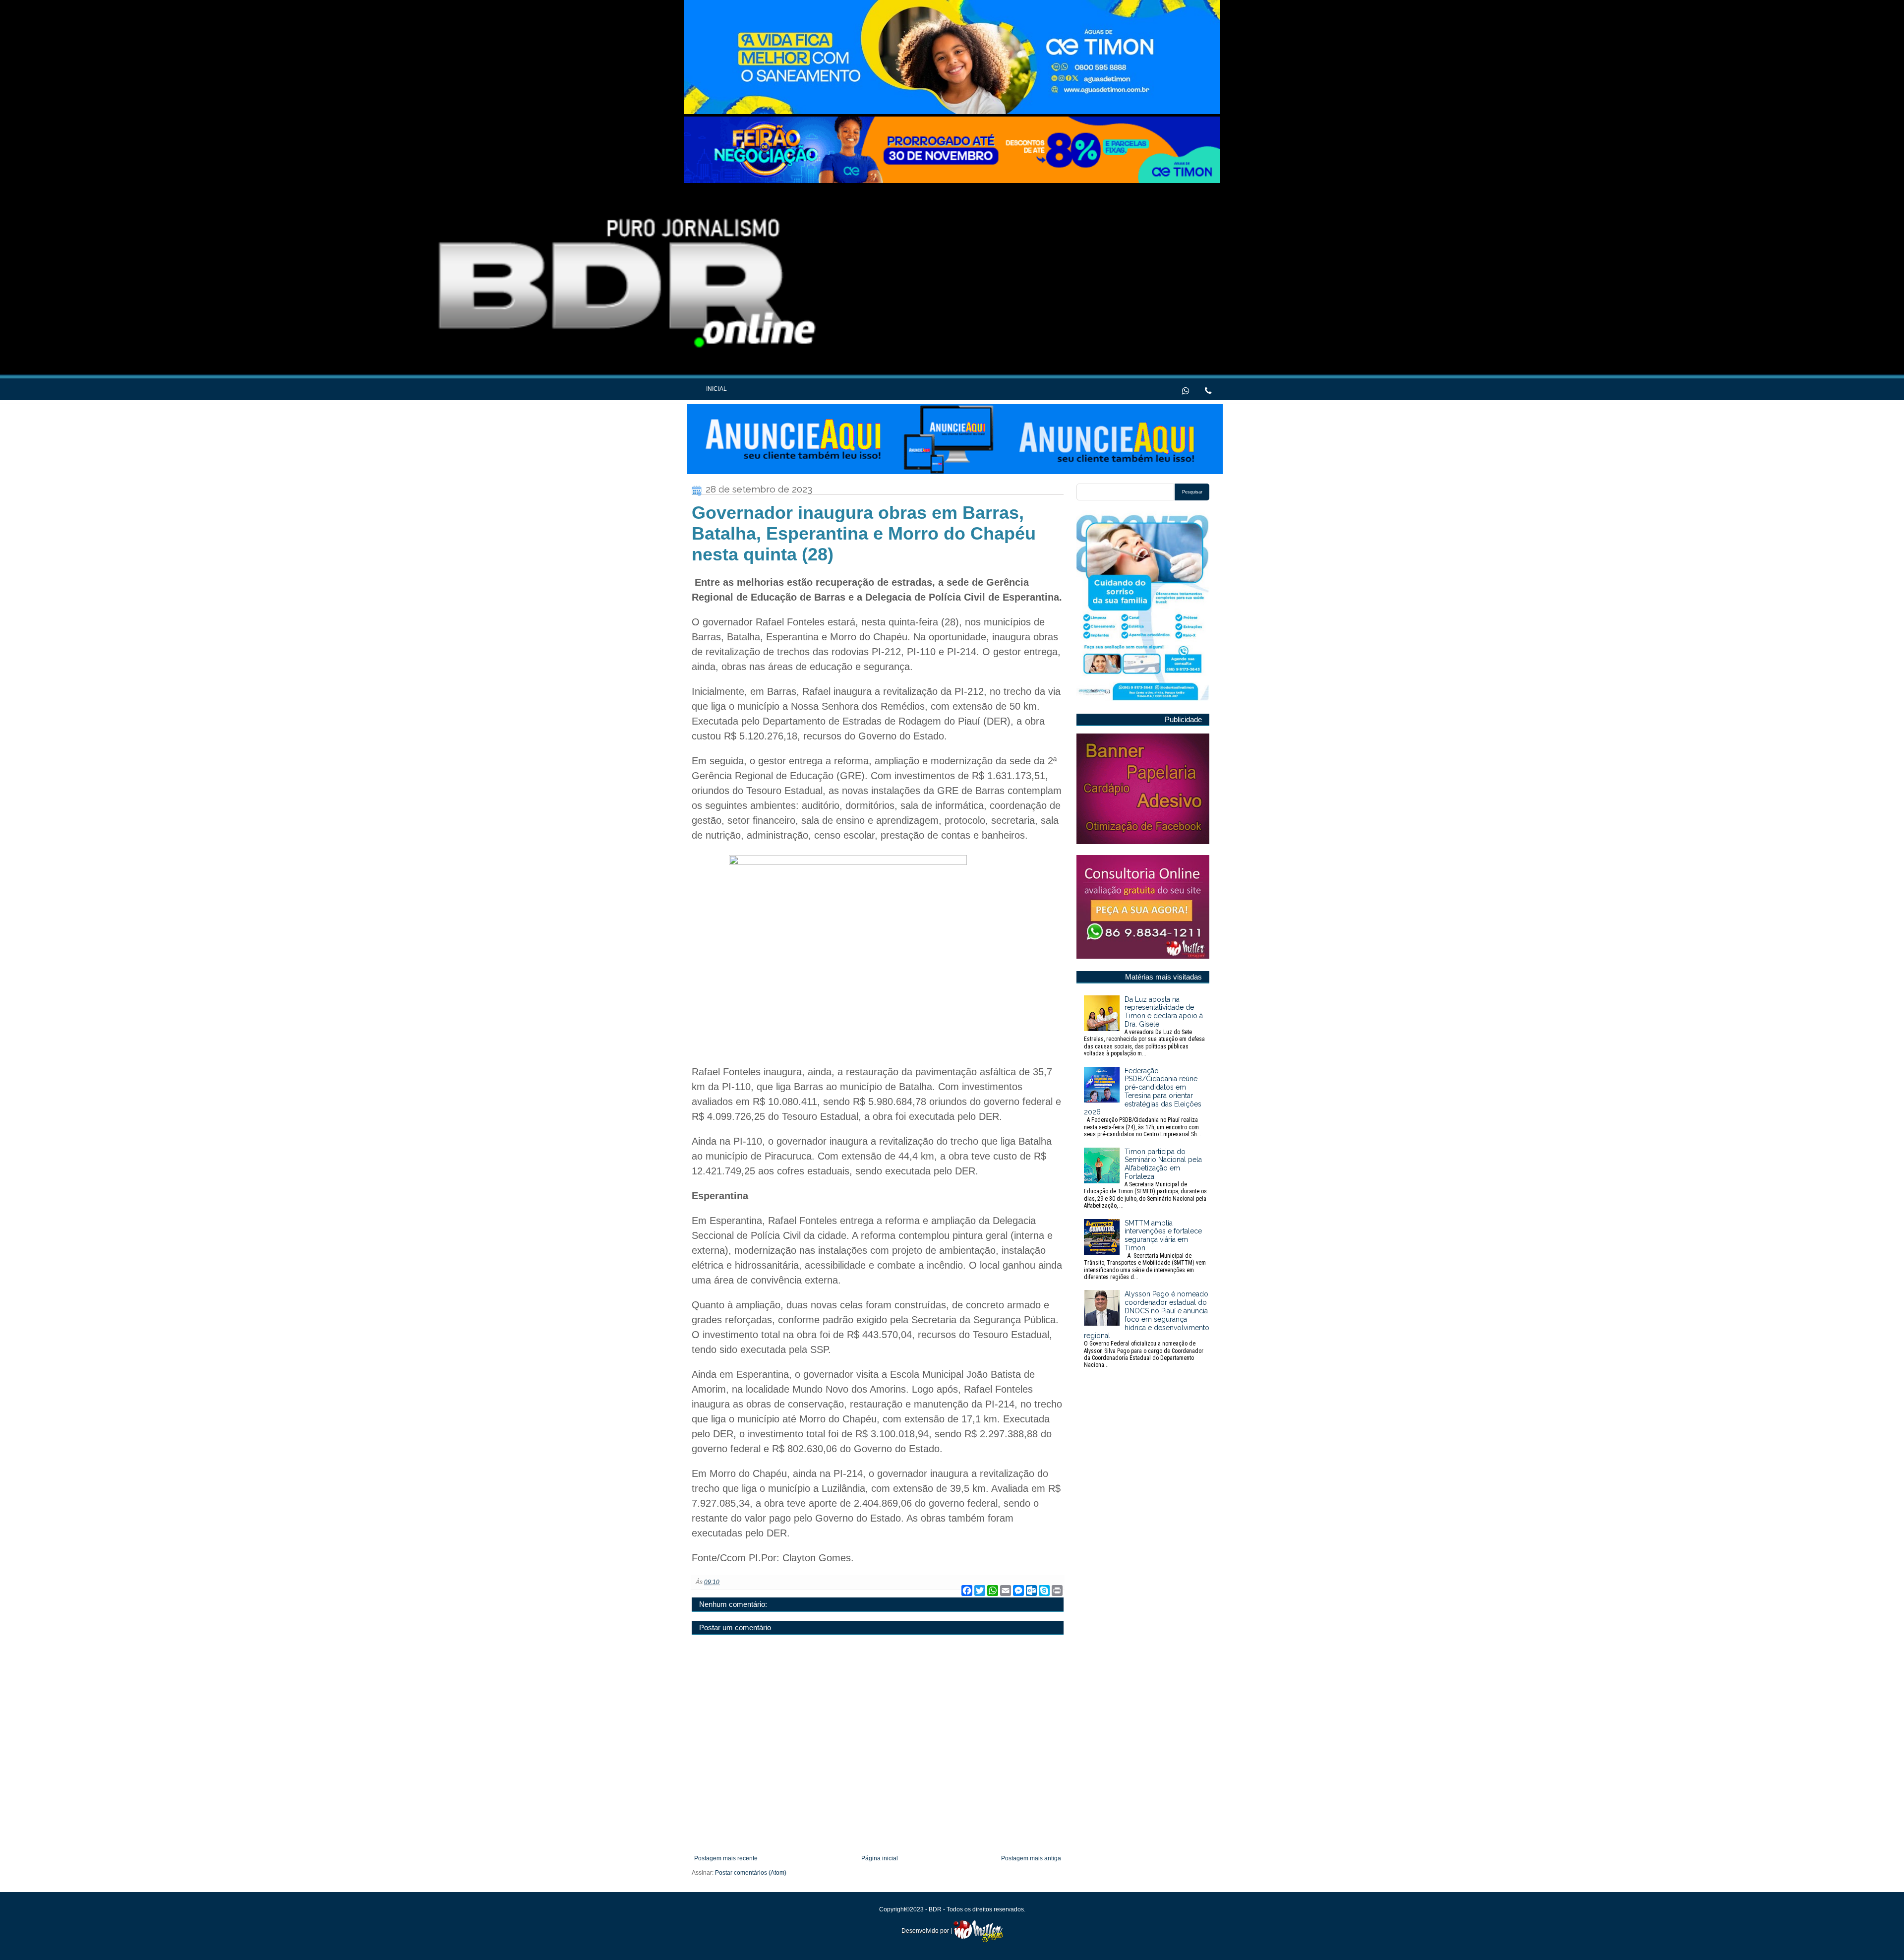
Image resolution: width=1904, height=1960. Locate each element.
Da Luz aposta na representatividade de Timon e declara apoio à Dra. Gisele (1144, 1026)
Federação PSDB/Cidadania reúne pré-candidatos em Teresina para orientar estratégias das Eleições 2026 (1143, 1102)
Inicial (716, 389)
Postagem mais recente (726, 1858)
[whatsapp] (1186, 390)
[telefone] (1208, 390)
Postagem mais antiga (1031, 1858)
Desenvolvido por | (927, 1931)
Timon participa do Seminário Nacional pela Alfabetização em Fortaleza (1145, 1178)
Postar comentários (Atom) (751, 1873)
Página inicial (880, 1858)
